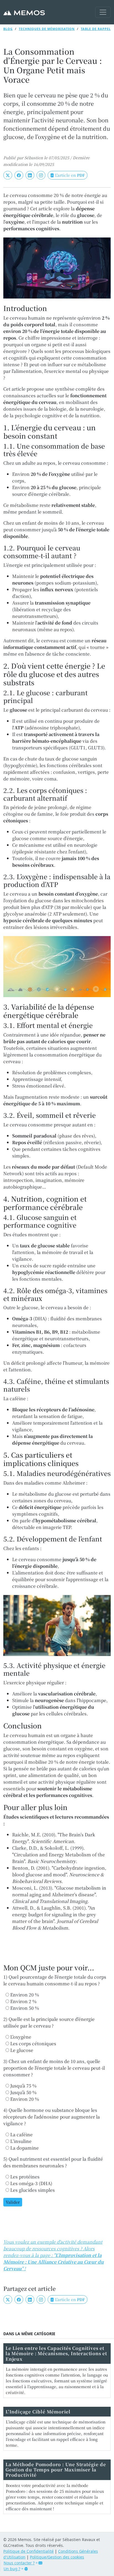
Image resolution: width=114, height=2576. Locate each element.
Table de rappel (96, 29)
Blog (8, 29)
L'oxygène (20, 2037)
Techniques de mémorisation (47, 29)
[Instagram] (41, 175)
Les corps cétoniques (33, 2043)
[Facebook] (19, 175)
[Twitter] (8, 175)
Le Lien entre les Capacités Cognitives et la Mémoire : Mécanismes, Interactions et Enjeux (56, 2353)
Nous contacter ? (19, 2563)
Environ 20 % (24, 1995)
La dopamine (24, 2148)
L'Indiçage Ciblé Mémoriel (38, 2412)
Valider (13, 2202)
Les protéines (24, 2177)
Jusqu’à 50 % (23, 2092)
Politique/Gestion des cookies (57, 2557)
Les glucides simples (32, 2190)
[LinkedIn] (30, 175)
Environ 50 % (24, 2008)
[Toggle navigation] (103, 12)
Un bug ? (12, 2569)
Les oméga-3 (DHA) (31, 2183)
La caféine (21, 2134)
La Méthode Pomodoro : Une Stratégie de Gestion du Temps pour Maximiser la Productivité (56, 2470)
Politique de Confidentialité (28, 2551)
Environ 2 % (23, 2001)
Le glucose (21, 2050)
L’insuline (20, 2141)
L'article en (69, 175)
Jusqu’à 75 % (23, 2086)
